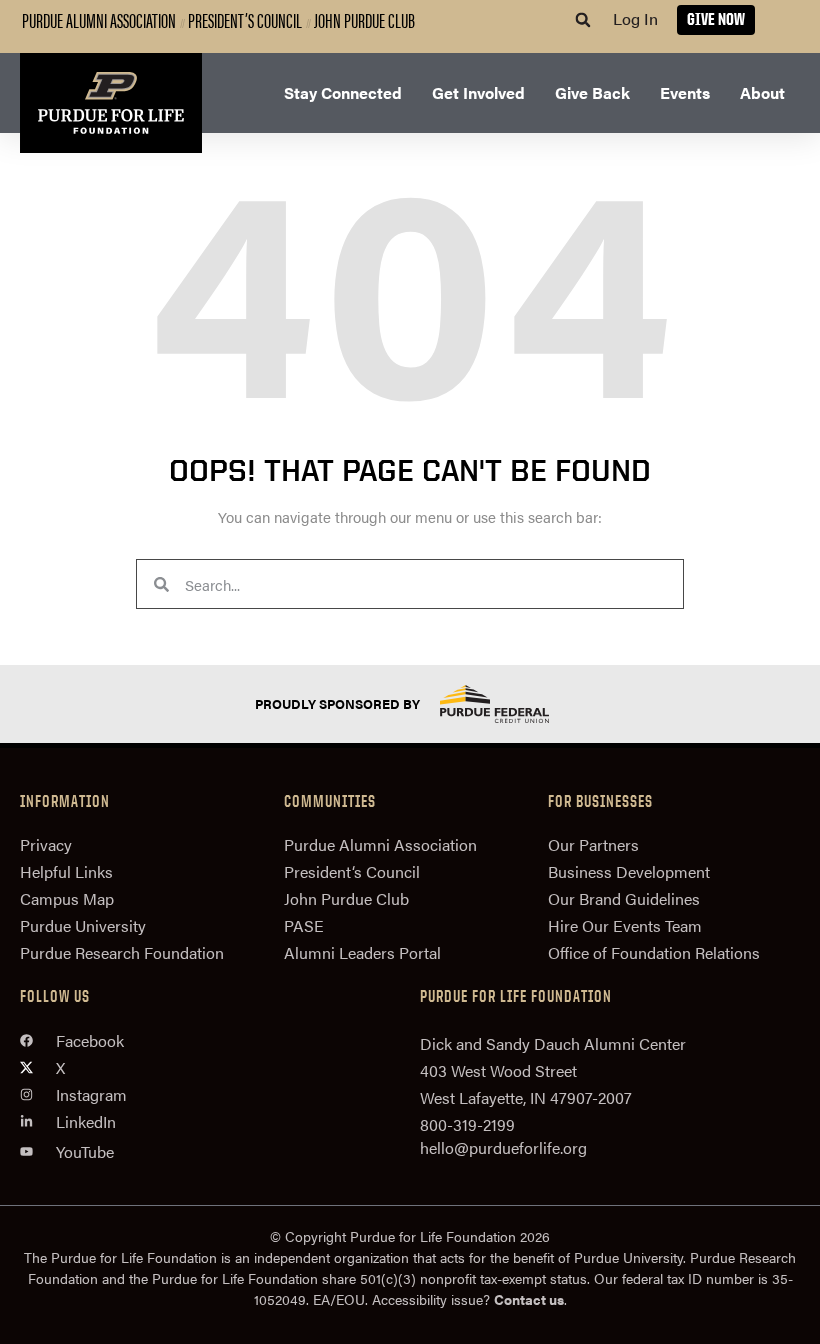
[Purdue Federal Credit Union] (512, 703)
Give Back (592, 92)
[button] (583, 20)
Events (685, 92)
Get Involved (478, 92)
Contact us (529, 1299)
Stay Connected (343, 92)
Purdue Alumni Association (99, 19)
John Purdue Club (364, 19)
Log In (635, 18)
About (762, 92)
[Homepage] (111, 103)
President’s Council (245, 19)
